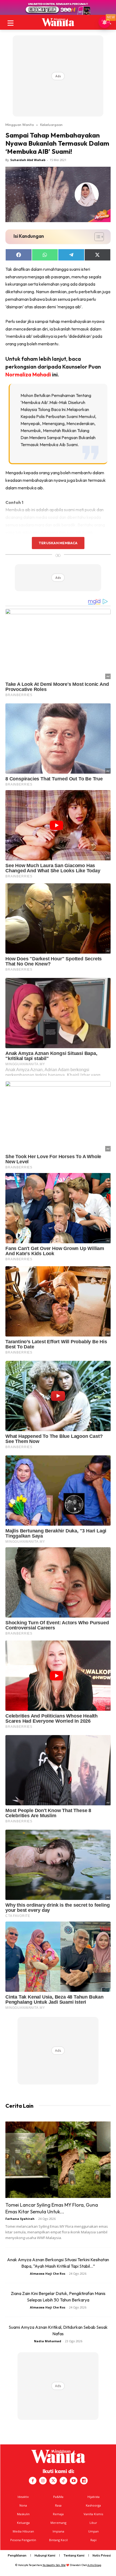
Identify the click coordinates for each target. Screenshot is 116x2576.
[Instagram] (43, 2481)
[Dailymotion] (84, 2481)
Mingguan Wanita (20, 125)
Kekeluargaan (51, 125)
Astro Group (94, 2565)
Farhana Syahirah (20, 2219)
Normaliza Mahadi (28, 374)
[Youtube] (74, 2481)
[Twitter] (53, 2481)
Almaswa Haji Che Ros (48, 2273)
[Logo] (58, 22)
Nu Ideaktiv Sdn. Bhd (54, 2565)
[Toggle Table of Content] (96, 237)
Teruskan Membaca (58, 543)
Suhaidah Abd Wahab (28, 160)
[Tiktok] (63, 2481)
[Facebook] (33, 2481)
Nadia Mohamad (48, 2341)
